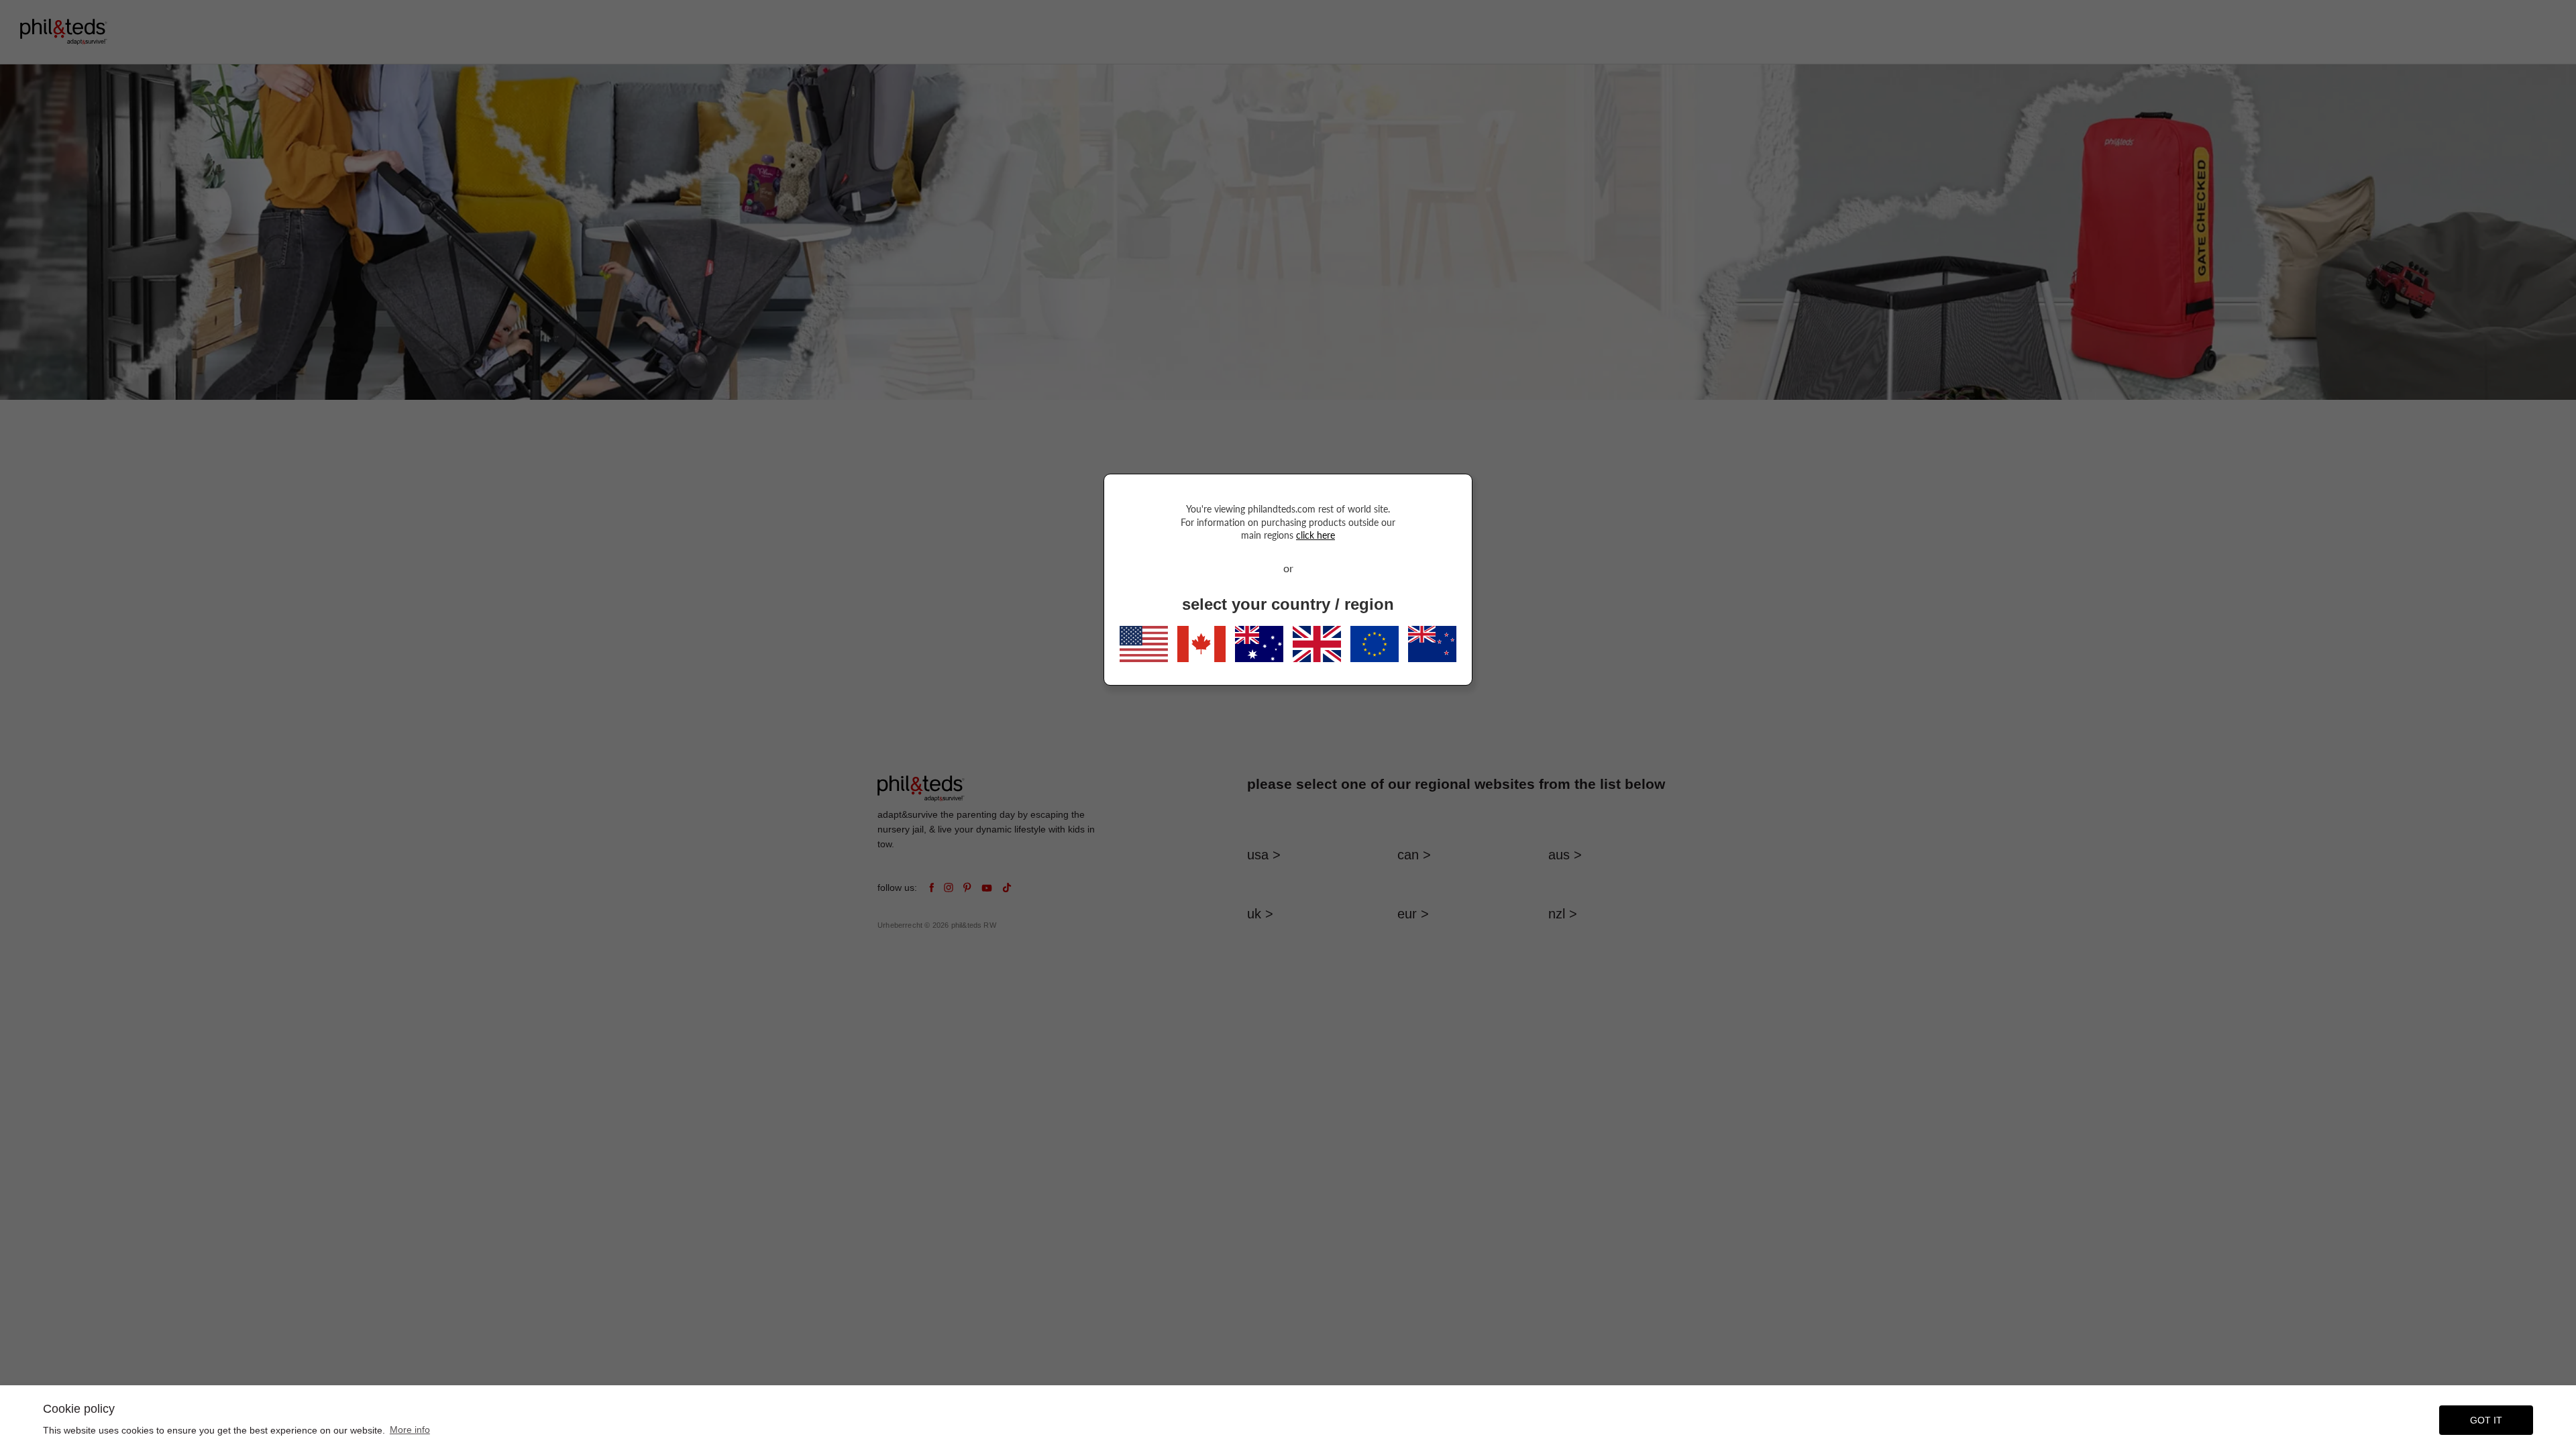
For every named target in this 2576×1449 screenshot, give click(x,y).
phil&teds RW (974, 925)
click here (1316, 535)
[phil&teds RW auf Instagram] (949, 888)
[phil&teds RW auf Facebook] (931, 888)
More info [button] (410, 1430)
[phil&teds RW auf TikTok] (1007, 888)
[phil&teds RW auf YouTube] (987, 888)
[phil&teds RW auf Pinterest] (967, 888)
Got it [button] (2486, 1420)
